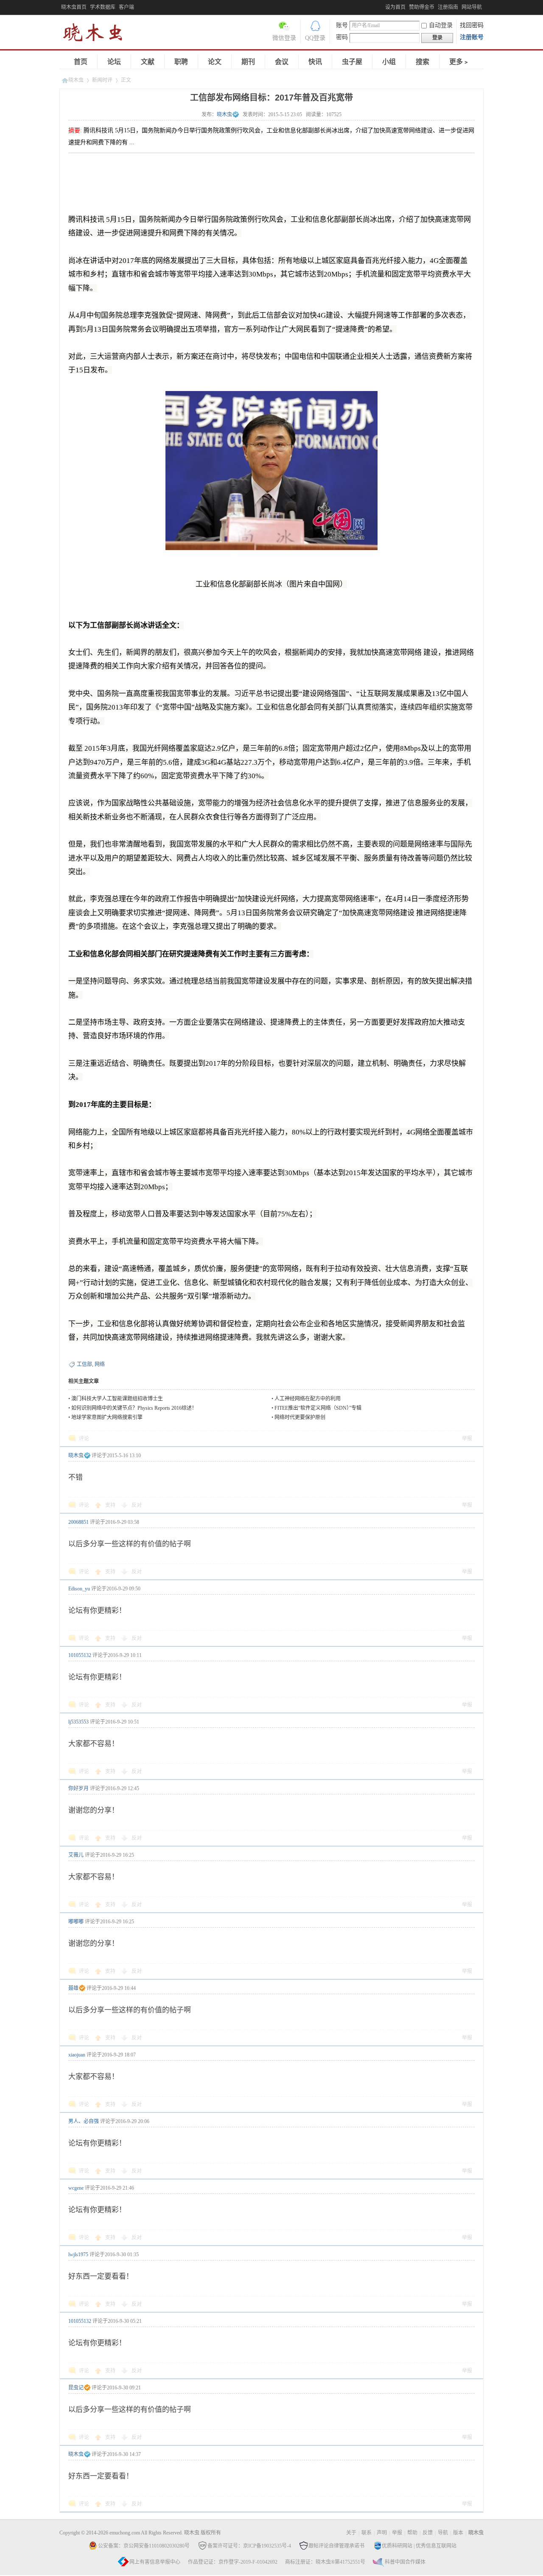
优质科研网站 (397, 2546)
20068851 (78, 1522)
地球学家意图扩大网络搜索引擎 (107, 1417)
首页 (81, 62)
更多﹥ (459, 62)
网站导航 (472, 7)
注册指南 (448, 7)
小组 (389, 62)
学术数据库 (103, 7)
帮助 (412, 2533)
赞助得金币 (422, 7)
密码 (342, 37)
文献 (148, 62)
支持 (111, 1505)
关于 (351, 2533)
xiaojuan (77, 2055)
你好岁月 (78, 1788)
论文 (215, 62)
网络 (100, 1364)
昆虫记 (76, 2388)
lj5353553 (78, 1722)
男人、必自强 (84, 2121)
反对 (137, 1505)
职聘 (181, 62)
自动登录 (441, 25)
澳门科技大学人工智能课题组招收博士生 (117, 1399)
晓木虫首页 (74, 7)
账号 (342, 25)
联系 (367, 2533)
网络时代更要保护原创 (300, 1417)
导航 (443, 2533)
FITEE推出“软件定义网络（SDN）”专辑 (318, 1408)
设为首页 (395, 7)
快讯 (315, 62)
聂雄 (73, 1988)
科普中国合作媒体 (405, 2562)
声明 (382, 2533)
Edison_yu (79, 1589)
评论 (84, 1439)
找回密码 (472, 25)
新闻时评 (102, 80)
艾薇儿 (76, 1855)
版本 (458, 2533)
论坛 (114, 62)
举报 (467, 1439)
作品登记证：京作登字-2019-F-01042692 (233, 2562)
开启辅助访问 (383, 6)
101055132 (80, 1655)
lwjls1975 (78, 2255)
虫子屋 (352, 62)
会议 (282, 62)
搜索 (423, 62)
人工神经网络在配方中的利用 (308, 1399)
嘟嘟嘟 (76, 1922)
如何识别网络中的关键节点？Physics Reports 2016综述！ (134, 1408)
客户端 (126, 7)
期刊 (248, 62)
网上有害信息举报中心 (155, 2562)
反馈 (428, 2533)
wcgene (76, 2188)
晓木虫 (98, 34)
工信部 (84, 1364)
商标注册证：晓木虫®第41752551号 (325, 2562)
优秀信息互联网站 (436, 2546)
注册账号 (472, 37)
